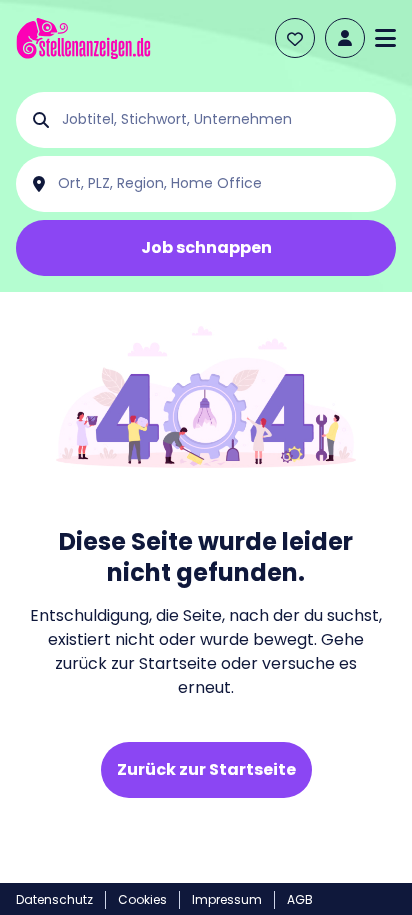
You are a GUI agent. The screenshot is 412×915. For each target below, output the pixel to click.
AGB (300, 899)
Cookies (142, 899)
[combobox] (222, 120)
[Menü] (385, 38)
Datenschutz (54, 899)
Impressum (227, 899)
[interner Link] (83, 38)
